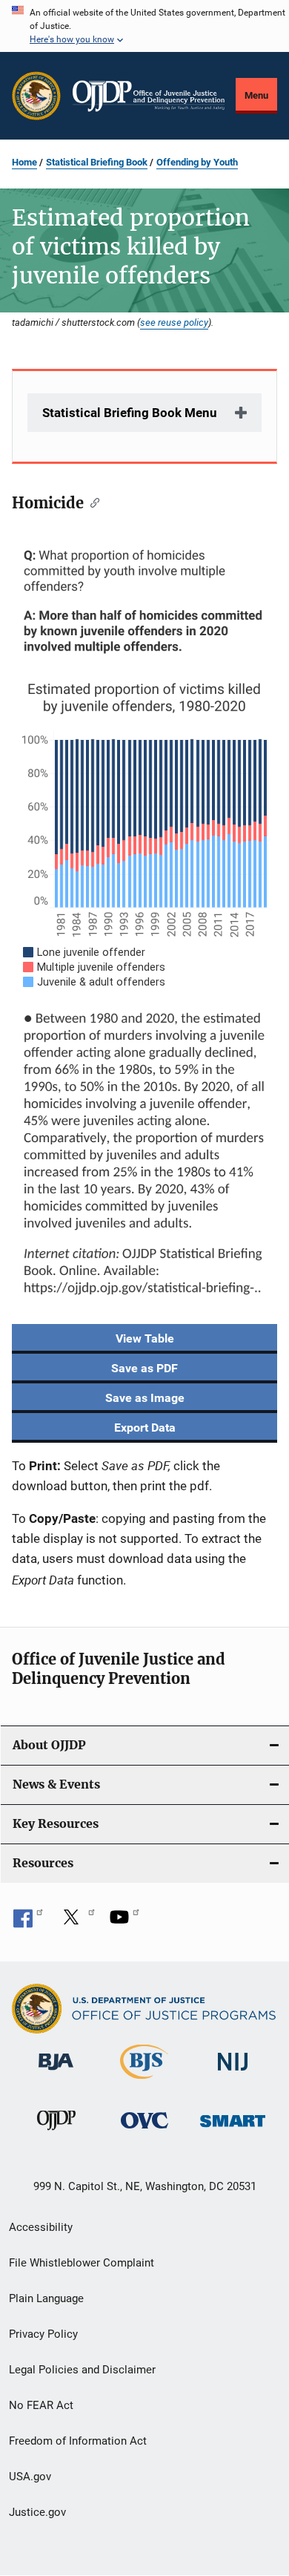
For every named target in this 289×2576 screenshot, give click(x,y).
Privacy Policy (43, 2334)
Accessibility (41, 2227)
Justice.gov (37, 2512)
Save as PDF (144, 1368)
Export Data (145, 1428)
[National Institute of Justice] (233, 2073)
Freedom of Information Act (78, 2441)
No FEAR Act (41, 2405)
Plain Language (46, 2298)
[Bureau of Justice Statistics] (144, 2082)
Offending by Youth (197, 162)
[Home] (149, 96)
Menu (256, 95)
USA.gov (30, 2477)
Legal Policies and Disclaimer (82, 2370)
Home (24, 162)
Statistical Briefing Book (97, 162)
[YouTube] (124, 1922)
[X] (76, 1922)
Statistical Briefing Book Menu (130, 413)
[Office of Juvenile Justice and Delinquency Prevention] (56, 2133)
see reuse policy (174, 322)
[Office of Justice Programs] (36, 96)
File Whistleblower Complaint (82, 2263)
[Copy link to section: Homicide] (92, 502)
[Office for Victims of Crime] (144, 2131)
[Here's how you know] (144, 26)
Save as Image (145, 1398)
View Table (145, 1338)
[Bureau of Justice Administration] (56, 2073)
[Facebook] (28, 1922)
